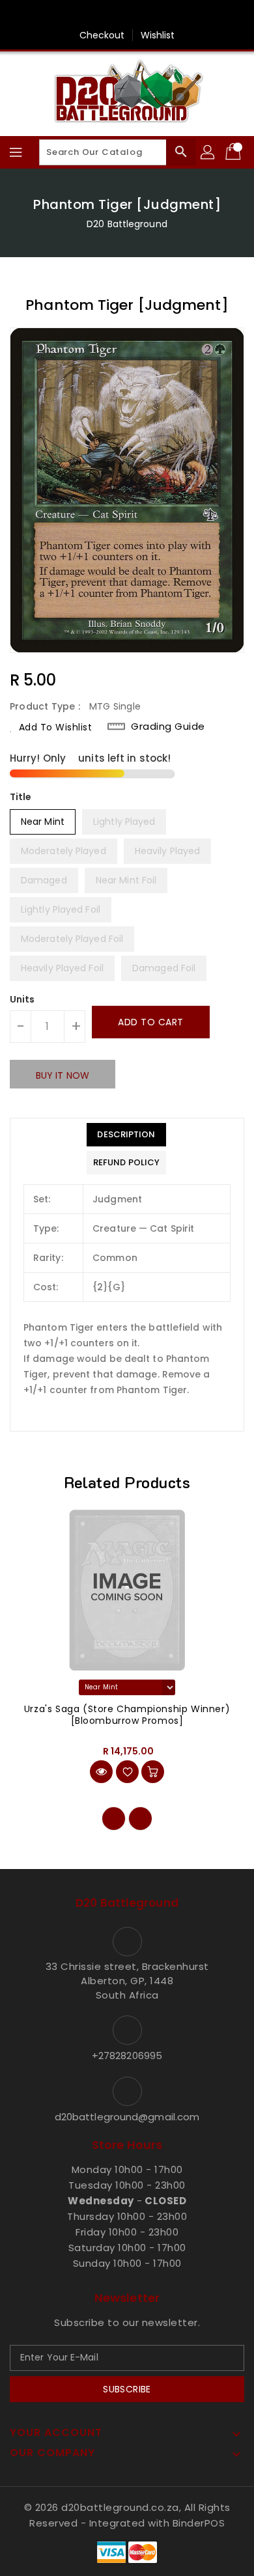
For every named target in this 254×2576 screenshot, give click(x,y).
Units (22, 999)
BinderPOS (199, 2523)
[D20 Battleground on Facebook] (127, 15)
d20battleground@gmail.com (127, 2117)
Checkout (102, 35)
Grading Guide (168, 727)
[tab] (126, 1135)
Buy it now (63, 1075)
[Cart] (234, 152)
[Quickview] (101, 1772)
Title (21, 797)
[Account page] (208, 152)
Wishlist (158, 35)
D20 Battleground (127, 224)
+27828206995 (127, 2056)
